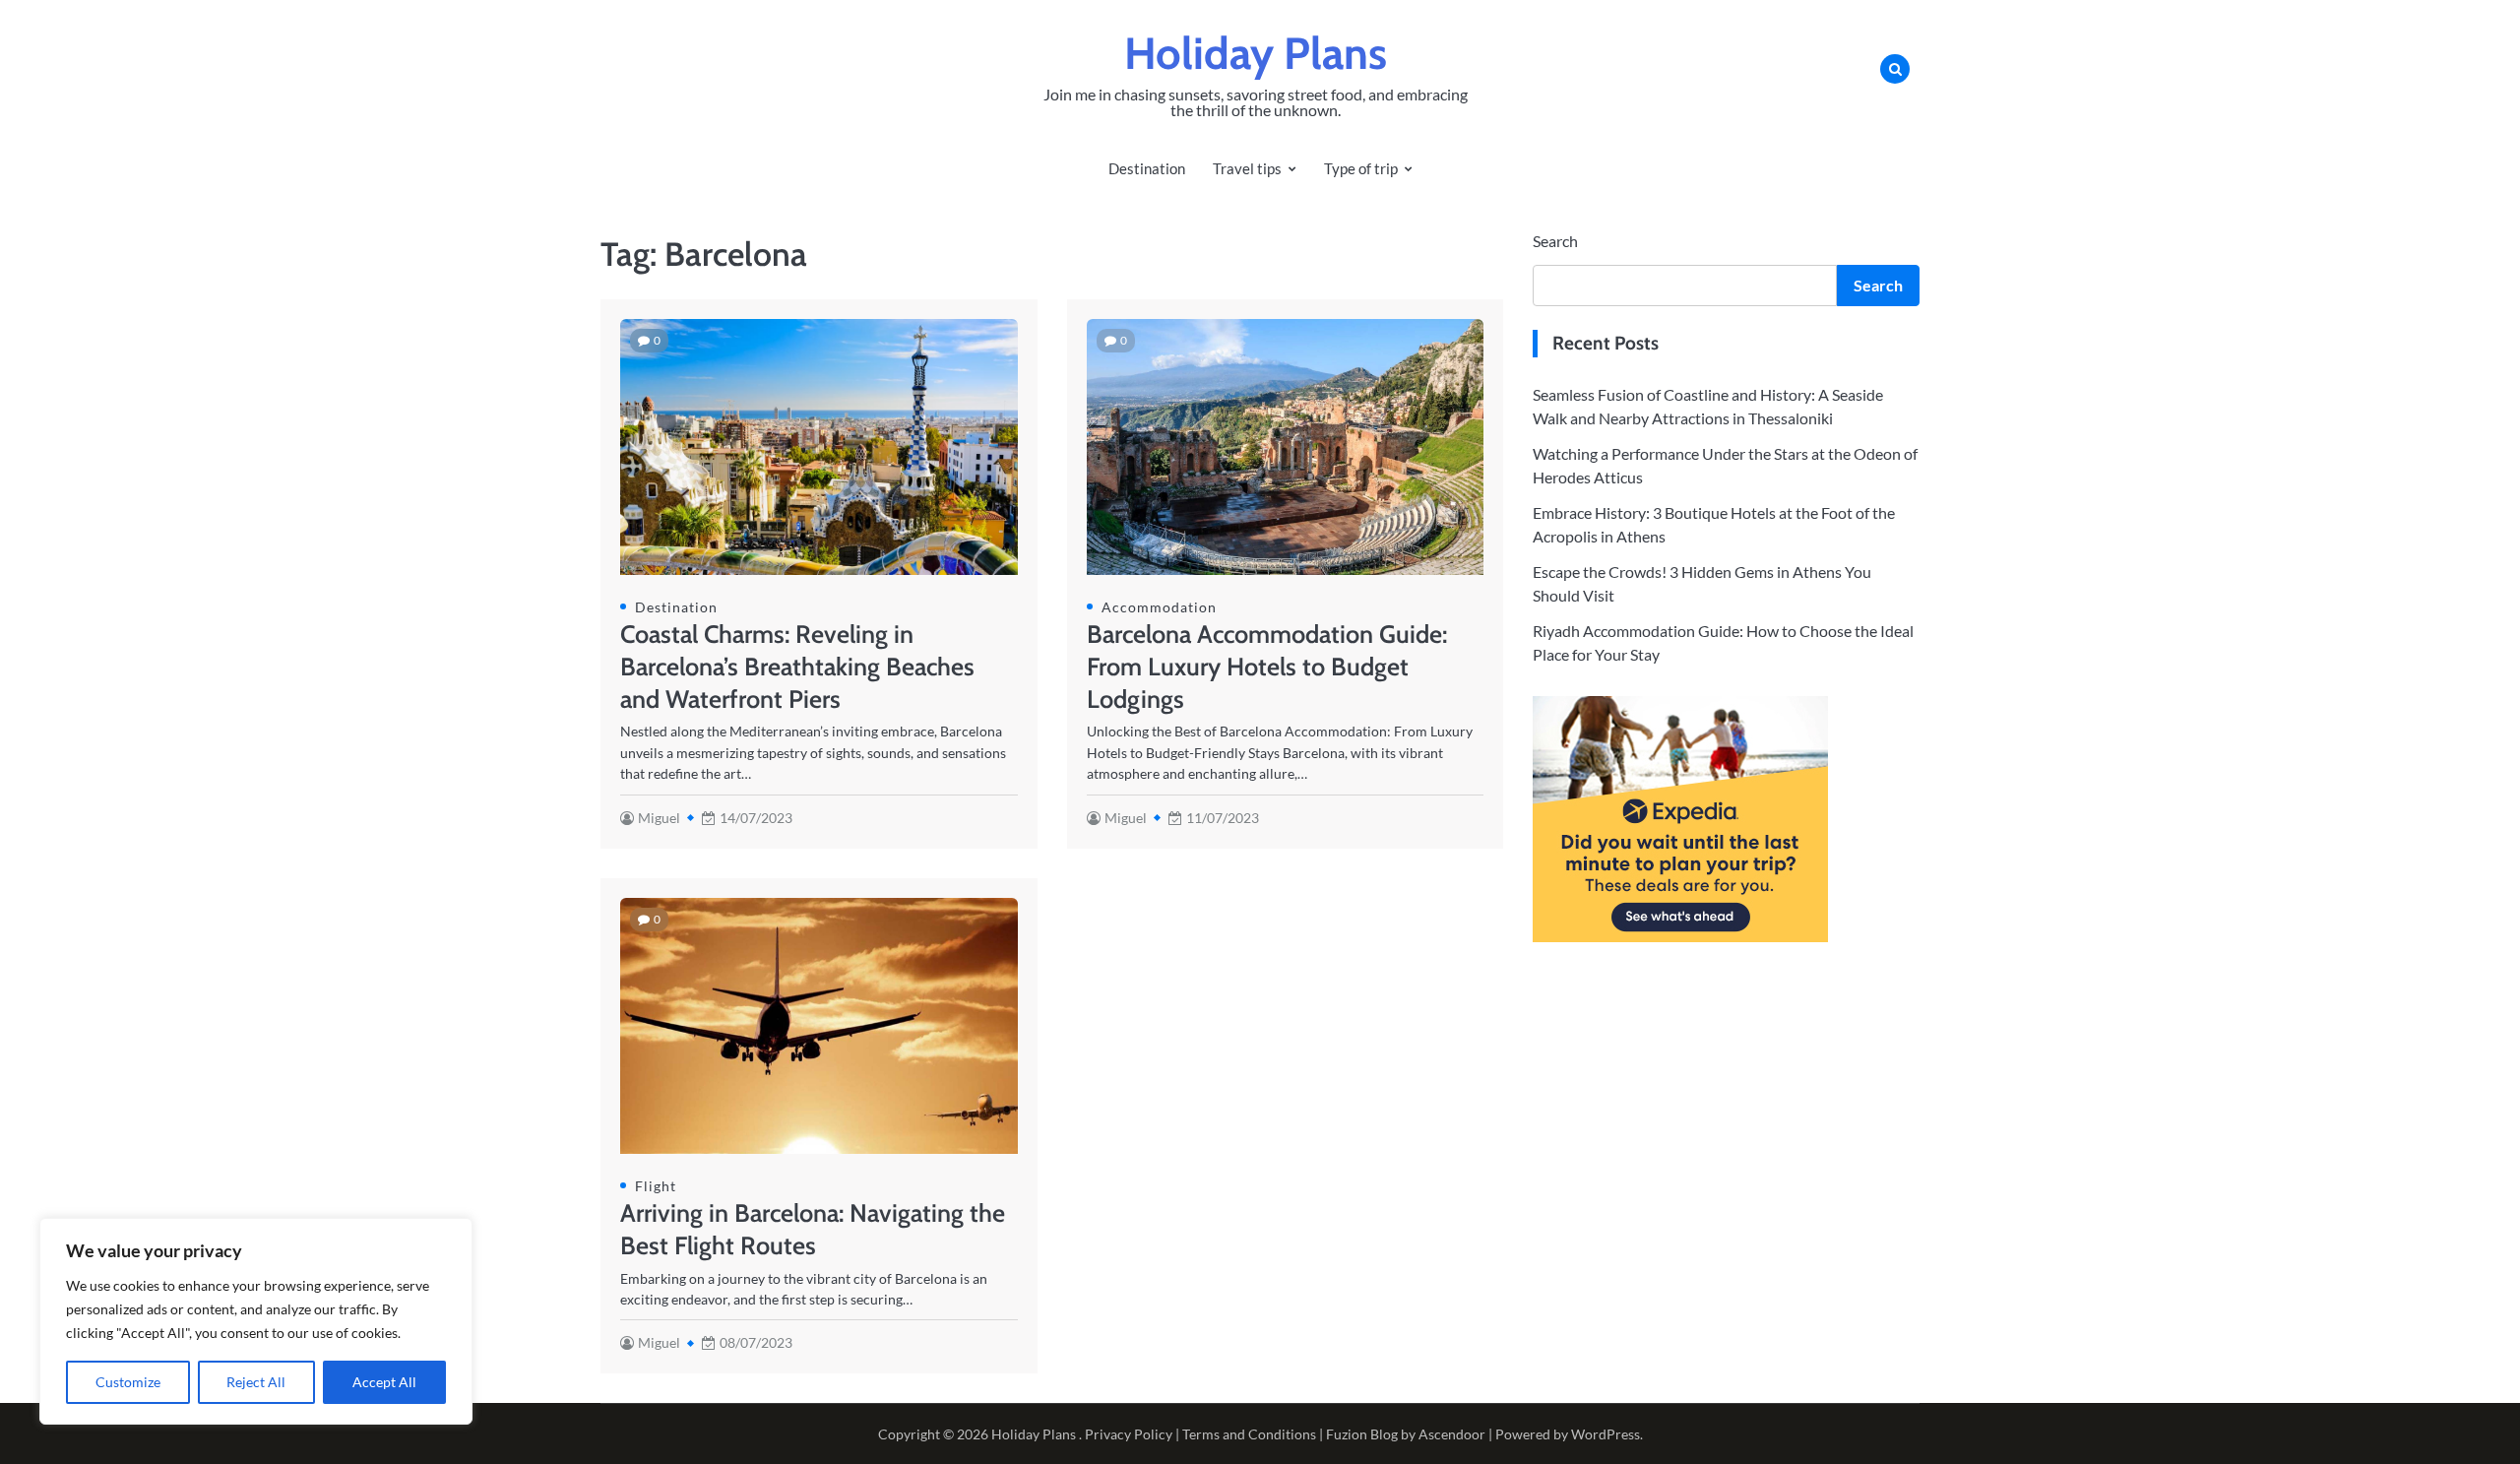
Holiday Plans (1256, 53)
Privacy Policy (1129, 1434)
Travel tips (1247, 168)
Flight (656, 1186)
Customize (128, 1382)
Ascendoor (1452, 1434)
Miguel (659, 818)
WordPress (1606, 1434)
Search (1555, 241)
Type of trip (1361, 168)
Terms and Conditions (1249, 1434)
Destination (1147, 168)
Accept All (384, 1382)
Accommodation (1159, 607)
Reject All (256, 1382)
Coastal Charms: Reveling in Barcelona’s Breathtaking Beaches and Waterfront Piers (797, 667)
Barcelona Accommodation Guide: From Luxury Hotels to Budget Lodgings (1267, 667)
